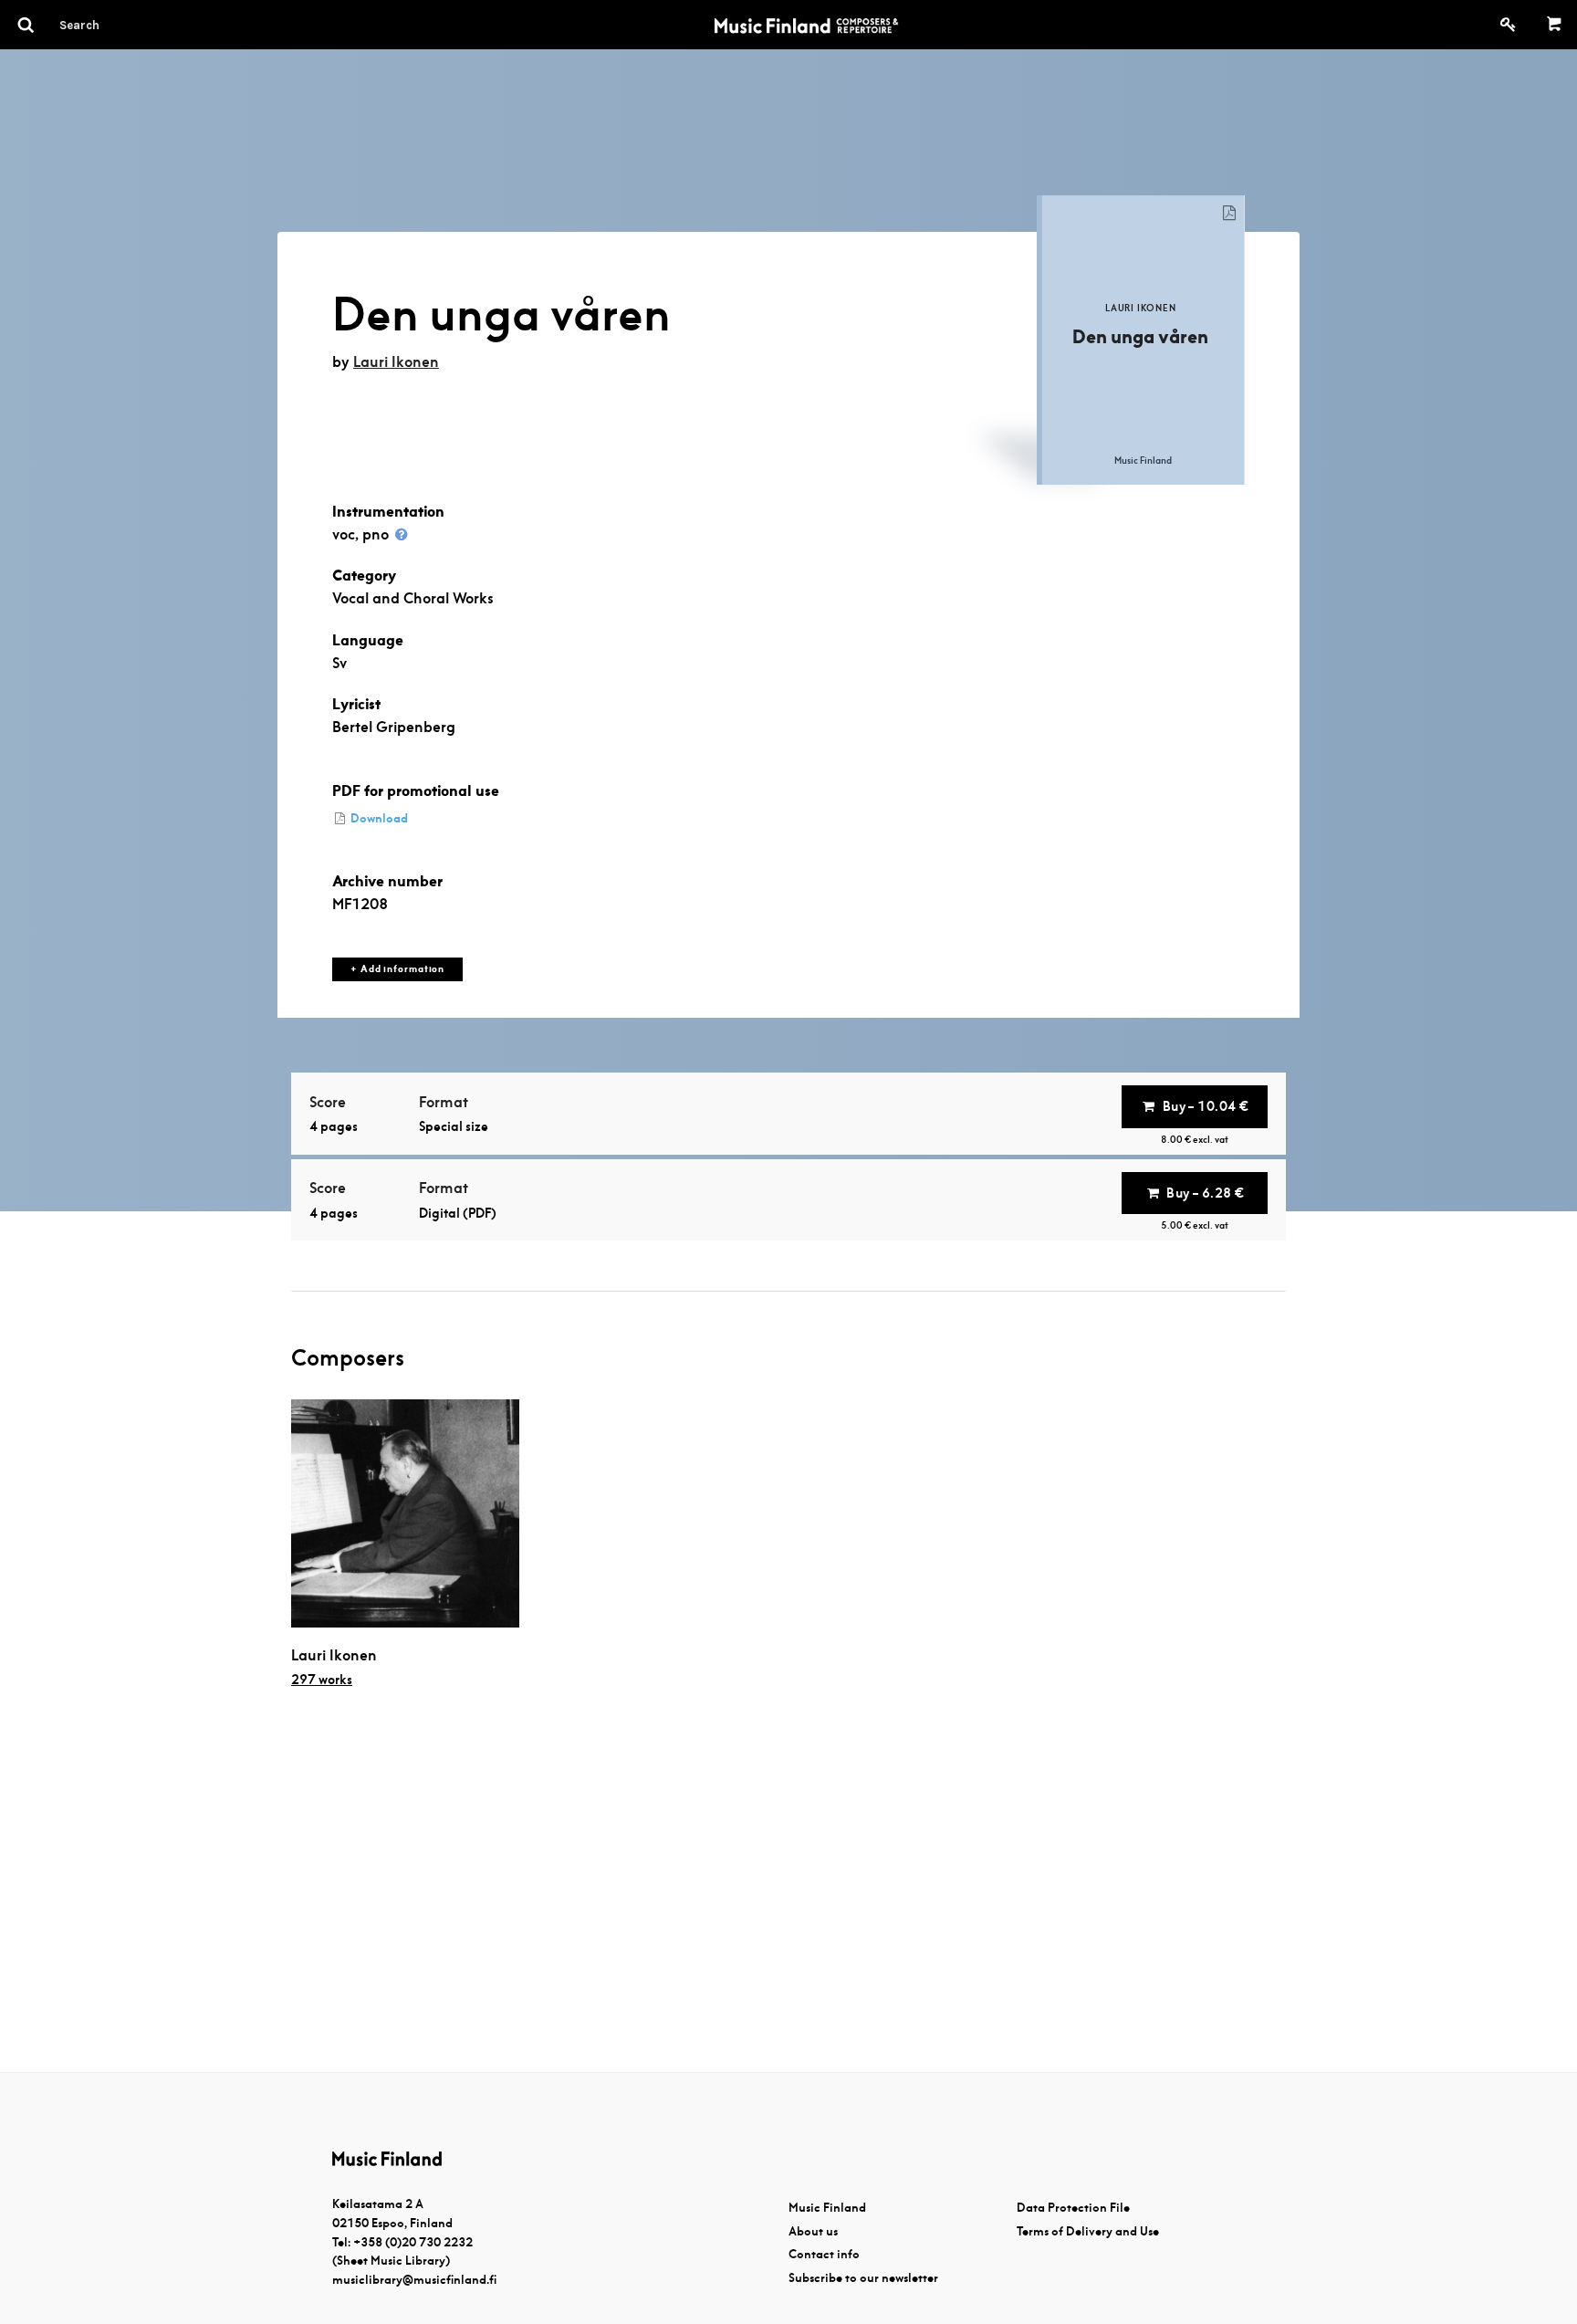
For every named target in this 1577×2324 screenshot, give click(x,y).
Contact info (824, 2254)
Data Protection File (1073, 2208)
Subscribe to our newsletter (863, 2278)
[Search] (112, 25)
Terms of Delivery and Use (1088, 2231)
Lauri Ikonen (396, 362)
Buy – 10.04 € (1206, 1106)
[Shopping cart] (1555, 25)
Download (378, 818)
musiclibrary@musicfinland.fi (414, 2280)
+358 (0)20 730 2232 (413, 2242)
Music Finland (827, 2208)
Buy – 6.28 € (1205, 1193)
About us (813, 2231)
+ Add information (397, 969)
